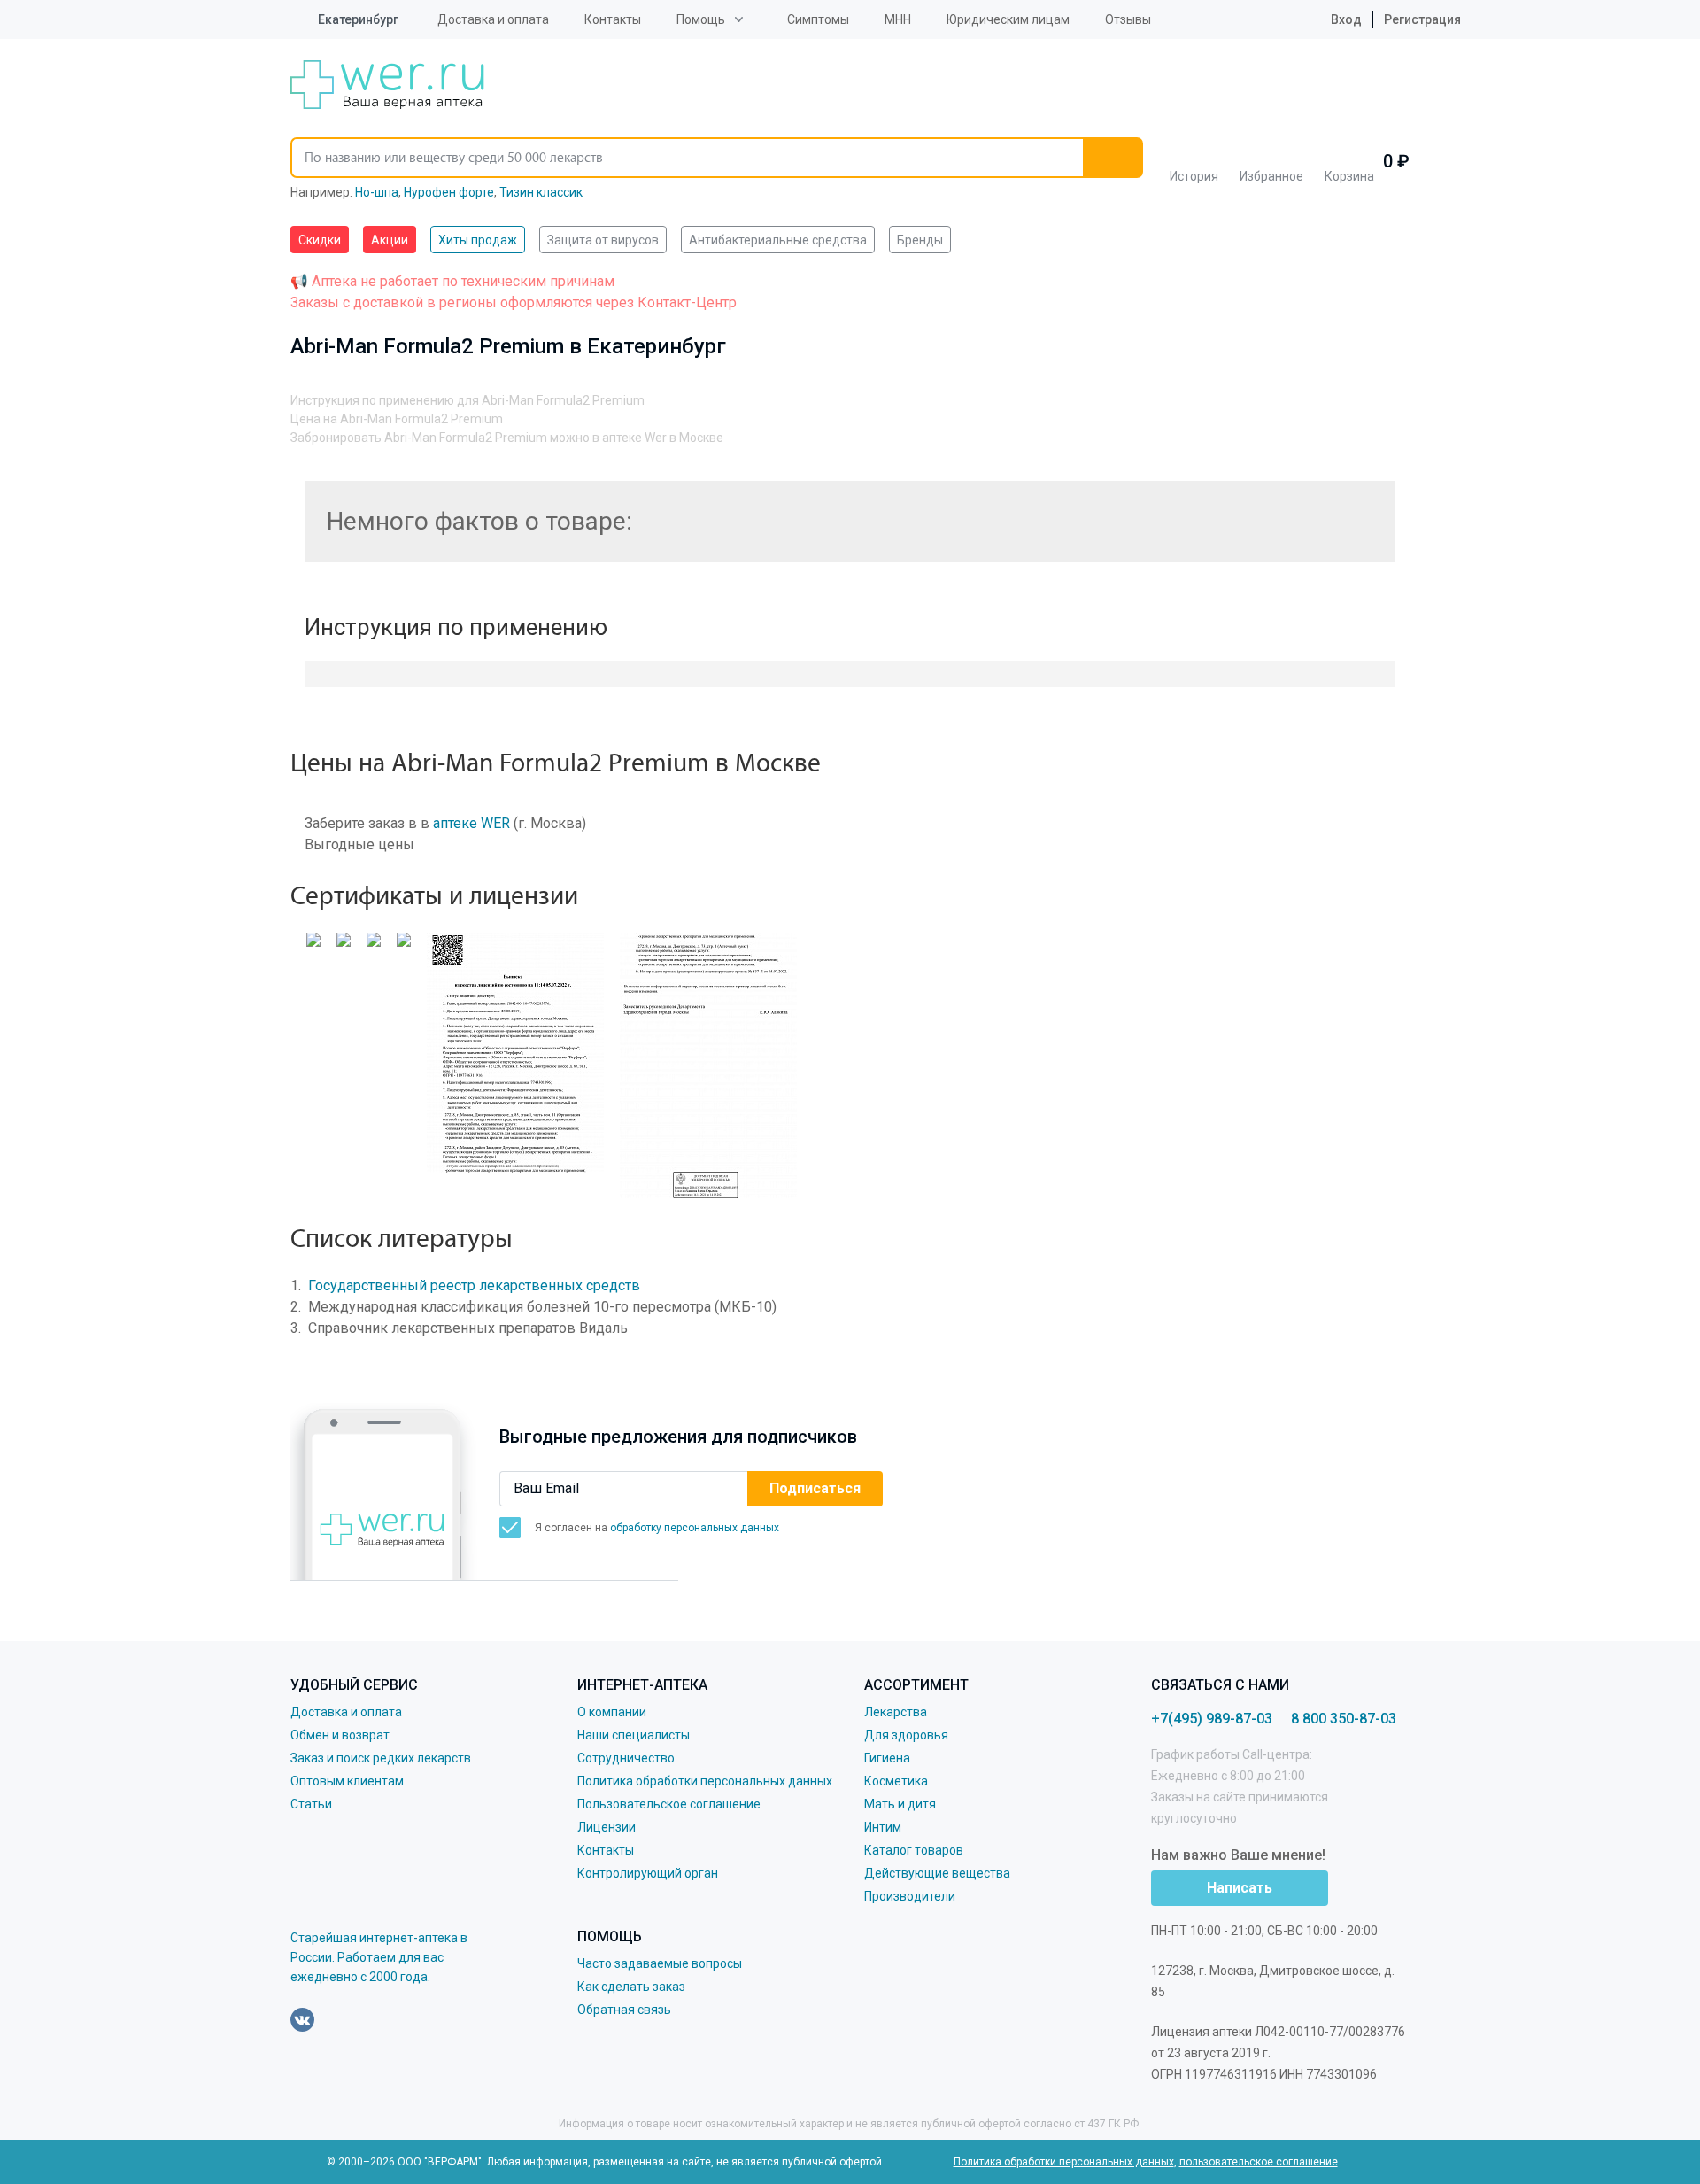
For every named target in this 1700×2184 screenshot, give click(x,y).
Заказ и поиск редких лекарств (381, 1758)
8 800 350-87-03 (1344, 1719)
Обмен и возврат (340, 1735)
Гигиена (887, 1758)
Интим (883, 1827)
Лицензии (607, 1827)
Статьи (311, 1804)
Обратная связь (624, 2010)
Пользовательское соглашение (669, 1804)
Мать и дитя (900, 1804)
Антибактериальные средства (778, 240)
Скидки (320, 240)
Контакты (613, 19)
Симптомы (818, 19)
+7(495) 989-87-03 (1212, 1719)
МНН (898, 19)
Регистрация (1422, 19)
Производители (910, 1896)
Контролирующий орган (648, 1873)
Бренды (920, 240)
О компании (612, 1712)
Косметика (896, 1781)
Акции (390, 240)
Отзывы (1128, 19)
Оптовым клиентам (347, 1781)
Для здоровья (906, 1735)
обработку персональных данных (695, 1528)
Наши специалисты (634, 1735)
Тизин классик (541, 192)
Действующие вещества (937, 1873)
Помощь (701, 19)
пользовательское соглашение (1259, 2162)
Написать (1240, 1888)
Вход (1345, 19)
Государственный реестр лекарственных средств (474, 1286)
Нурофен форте (449, 192)
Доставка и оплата (493, 19)
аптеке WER (471, 823)
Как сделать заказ (631, 1987)
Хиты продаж (478, 240)
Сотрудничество (626, 1758)
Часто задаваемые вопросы (660, 1963)
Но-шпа (377, 192)
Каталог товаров (914, 1850)
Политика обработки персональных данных (705, 1781)
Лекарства (896, 1712)
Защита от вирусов (603, 240)
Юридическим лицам (1008, 19)
